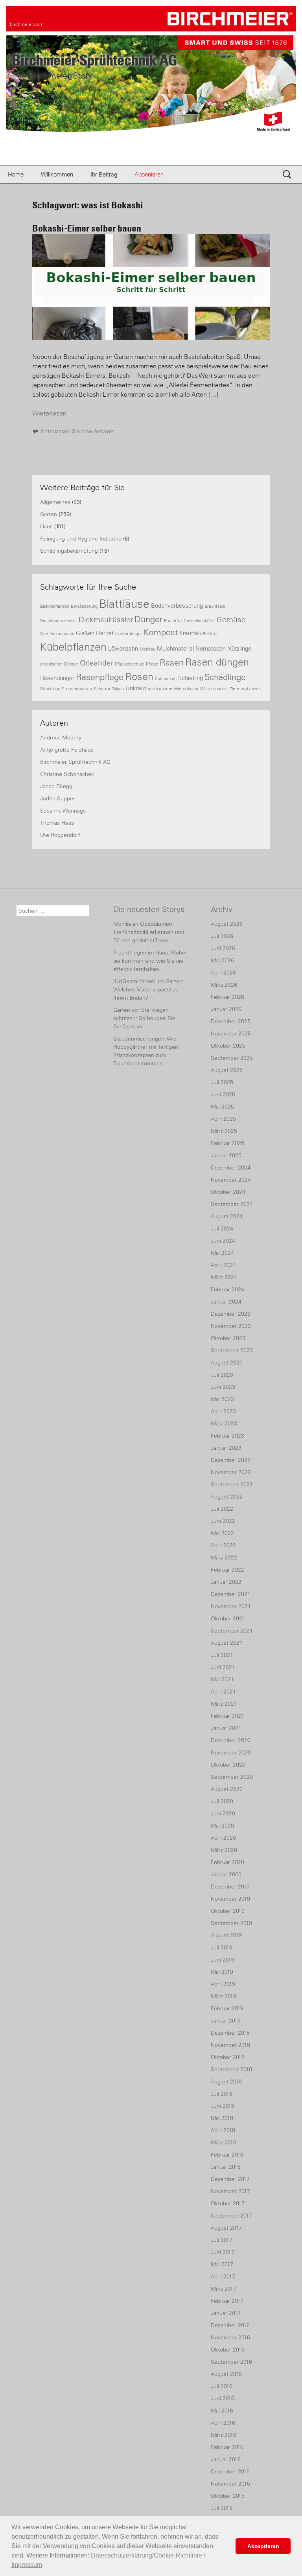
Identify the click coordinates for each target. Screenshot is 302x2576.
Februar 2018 (227, 2155)
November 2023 (231, 1326)
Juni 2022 (223, 1521)
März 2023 (224, 1423)
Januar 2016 (226, 2459)
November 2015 (230, 2484)
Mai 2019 (222, 1972)
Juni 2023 (223, 1387)
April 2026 (223, 973)
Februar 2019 (227, 2008)
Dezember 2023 (231, 1314)
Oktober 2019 (228, 1911)
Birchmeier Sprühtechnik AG (75, 762)
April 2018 (223, 2130)
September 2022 (232, 1484)
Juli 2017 (222, 2240)
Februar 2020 (227, 1862)
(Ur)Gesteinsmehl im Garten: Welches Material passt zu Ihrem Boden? (149, 989)
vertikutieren (160, 689)
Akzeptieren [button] (263, 2546)
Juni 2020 (223, 1813)
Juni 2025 (223, 1094)
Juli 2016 (222, 2386)
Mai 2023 (222, 1399)
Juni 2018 (223, 2106)
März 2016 (224, 2435)
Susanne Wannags (63, 811)
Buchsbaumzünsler (59, 621)
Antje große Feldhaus (67, 750)
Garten (49, 514)
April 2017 (223, 2276)
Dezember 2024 (231, 1168)
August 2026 (227, 924)
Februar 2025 (227, 1143)
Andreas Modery (61, 737)
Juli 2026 (222, 936)
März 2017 (224, 2289)
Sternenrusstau (77, 689)
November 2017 (230, 2191)
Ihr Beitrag (104, 174)
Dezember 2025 (231, 1021)
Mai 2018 (222, 2118)
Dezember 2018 (230, 2033)
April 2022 (223, 1545)
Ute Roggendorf (60, 835)
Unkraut (136, 688)
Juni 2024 (223, 1241)
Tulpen (118, 689)
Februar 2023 (227, 1436)
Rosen (139, 677)
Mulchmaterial (175, 648)
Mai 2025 (222, 1107)
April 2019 (223, 1984)
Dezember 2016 (230, 2325)
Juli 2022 (222, 1509)
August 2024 (227, 1216)
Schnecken (166, 678)
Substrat (102, 689)
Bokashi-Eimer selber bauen (87, 228)
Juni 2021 (223, 1667)
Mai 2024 (222, 1253)
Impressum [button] (27, 2565)
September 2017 (231, 2216)
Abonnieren (149, 174)
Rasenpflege (100, 677)
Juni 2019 (223, 1960)
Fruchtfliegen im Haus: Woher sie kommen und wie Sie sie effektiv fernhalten (150, 961)
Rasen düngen (217, 662)
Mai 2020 (222, 1826)
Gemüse (231, 620)
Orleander (97, 663)
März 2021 (224, 1704)
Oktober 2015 (228, 2496)
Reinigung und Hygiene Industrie (81, 539)
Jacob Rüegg (56, 786)
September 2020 (232, 1777)
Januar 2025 (226, 1155)
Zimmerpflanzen (245, 689)
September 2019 (231, 1923)
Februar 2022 (227, 1570)
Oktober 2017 (228, 2203)
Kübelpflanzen (73, 647)
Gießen (85, 633)
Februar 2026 (227, 997)
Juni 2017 (223, 2252)
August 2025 (227, 1070)
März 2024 (224, 1277)
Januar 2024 (226, 1302)
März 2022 (224, 1557)
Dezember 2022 (231, 1460)
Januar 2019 (226, 2021)
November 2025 (231, 1033)
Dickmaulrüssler (106, 620)
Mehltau (147, 649)
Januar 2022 (226, 1582)
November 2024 (231, 1180)
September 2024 (232, 1204)
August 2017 (226, 2228)
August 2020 (227, 1789)
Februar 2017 (227, 2301)
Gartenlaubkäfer (199, 621)
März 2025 (224, 1131)
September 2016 (231, 2362)
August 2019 (226, 1935)
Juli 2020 (222, 1801)
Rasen (172, 663)
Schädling (191, 678)
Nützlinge (239, 648)
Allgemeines (55, 502)
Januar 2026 (226, 1009)
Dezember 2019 (230, 1886)
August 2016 (226, 2374)
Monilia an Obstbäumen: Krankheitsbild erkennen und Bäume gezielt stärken (149, 932)
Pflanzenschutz (130, 664)
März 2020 (224, 1850)
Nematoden (211, 648)
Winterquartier (214, 689)
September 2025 (232, 1058)
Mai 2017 (222, 2264)
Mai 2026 (222, 960)
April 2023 (223, 1411)
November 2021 (231, 1606)
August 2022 (227, 1497)
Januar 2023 (226, 1448)
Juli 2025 (222, 1082)
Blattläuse (124, 604)
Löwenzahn (123, 648)
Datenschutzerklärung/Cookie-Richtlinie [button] (146, 2555)
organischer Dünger (59, 664)
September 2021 (232, 1631)
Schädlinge (225, 677)
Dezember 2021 (231, 1594)
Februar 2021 (227, 1716)
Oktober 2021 (228, 1618)
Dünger (148, 619)
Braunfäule (215, 606)
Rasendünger (57, 678)
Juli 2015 (222, 2508)
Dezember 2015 (230, 2471)
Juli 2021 (222, 1655)
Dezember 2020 (231, 1740)
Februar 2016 (227, 2447)
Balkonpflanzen (55, 606)
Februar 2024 (227, 1289)
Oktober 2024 (228, 1192)
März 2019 (224, 1996)
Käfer (213, 634)
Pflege (152, 664)
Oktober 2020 (228, 1765)
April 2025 (223, 1119)
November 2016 (230, 2337)
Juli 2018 (222, 2094)
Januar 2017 (226, 2313)
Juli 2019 (222, 1947)
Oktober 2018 (228, 2057)
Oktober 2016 (228, 2350)
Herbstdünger (129, 634)
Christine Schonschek (67, 774)
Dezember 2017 (230, 2179)
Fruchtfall (173, 621)
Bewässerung (84, 606)
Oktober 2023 (228, 1338)
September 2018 (231, 2069)
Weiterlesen (49, 413)
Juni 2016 (223, 2398)
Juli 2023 (222, 1375)
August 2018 (226, 2081)
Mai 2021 (222, 1679)
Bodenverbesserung (177, 606)
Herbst (105, 633)
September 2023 (232, 1350)
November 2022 (231, 1472)
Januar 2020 (226, 1874)
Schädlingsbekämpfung (69, 551)
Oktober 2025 (228, 1046)
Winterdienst (186, 689)
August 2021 (227, 1643)
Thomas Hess (57, 823)
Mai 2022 (222, 1533)
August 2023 (227, 1362)
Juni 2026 (223, 948)
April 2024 (223, 1265)
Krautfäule (192, 633)
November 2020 (231, 1752)
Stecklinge (50, 689)
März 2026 (224, 985)
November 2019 (230, 1899)
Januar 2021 (226, 1728)
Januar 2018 (226, 2167)
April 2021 (223, 1692)
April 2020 (223, 1838)
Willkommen (57, 174)
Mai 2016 (222, 2411)
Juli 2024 (222, 1228)
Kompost (161, 632)
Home (16, 174)
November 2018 (230, 2045)
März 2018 (224, 2142)
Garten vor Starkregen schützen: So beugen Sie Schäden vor (144, 1018)
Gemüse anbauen (57, 634)
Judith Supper (58, 798)
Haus (46, 526)
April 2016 (223, 2423)
